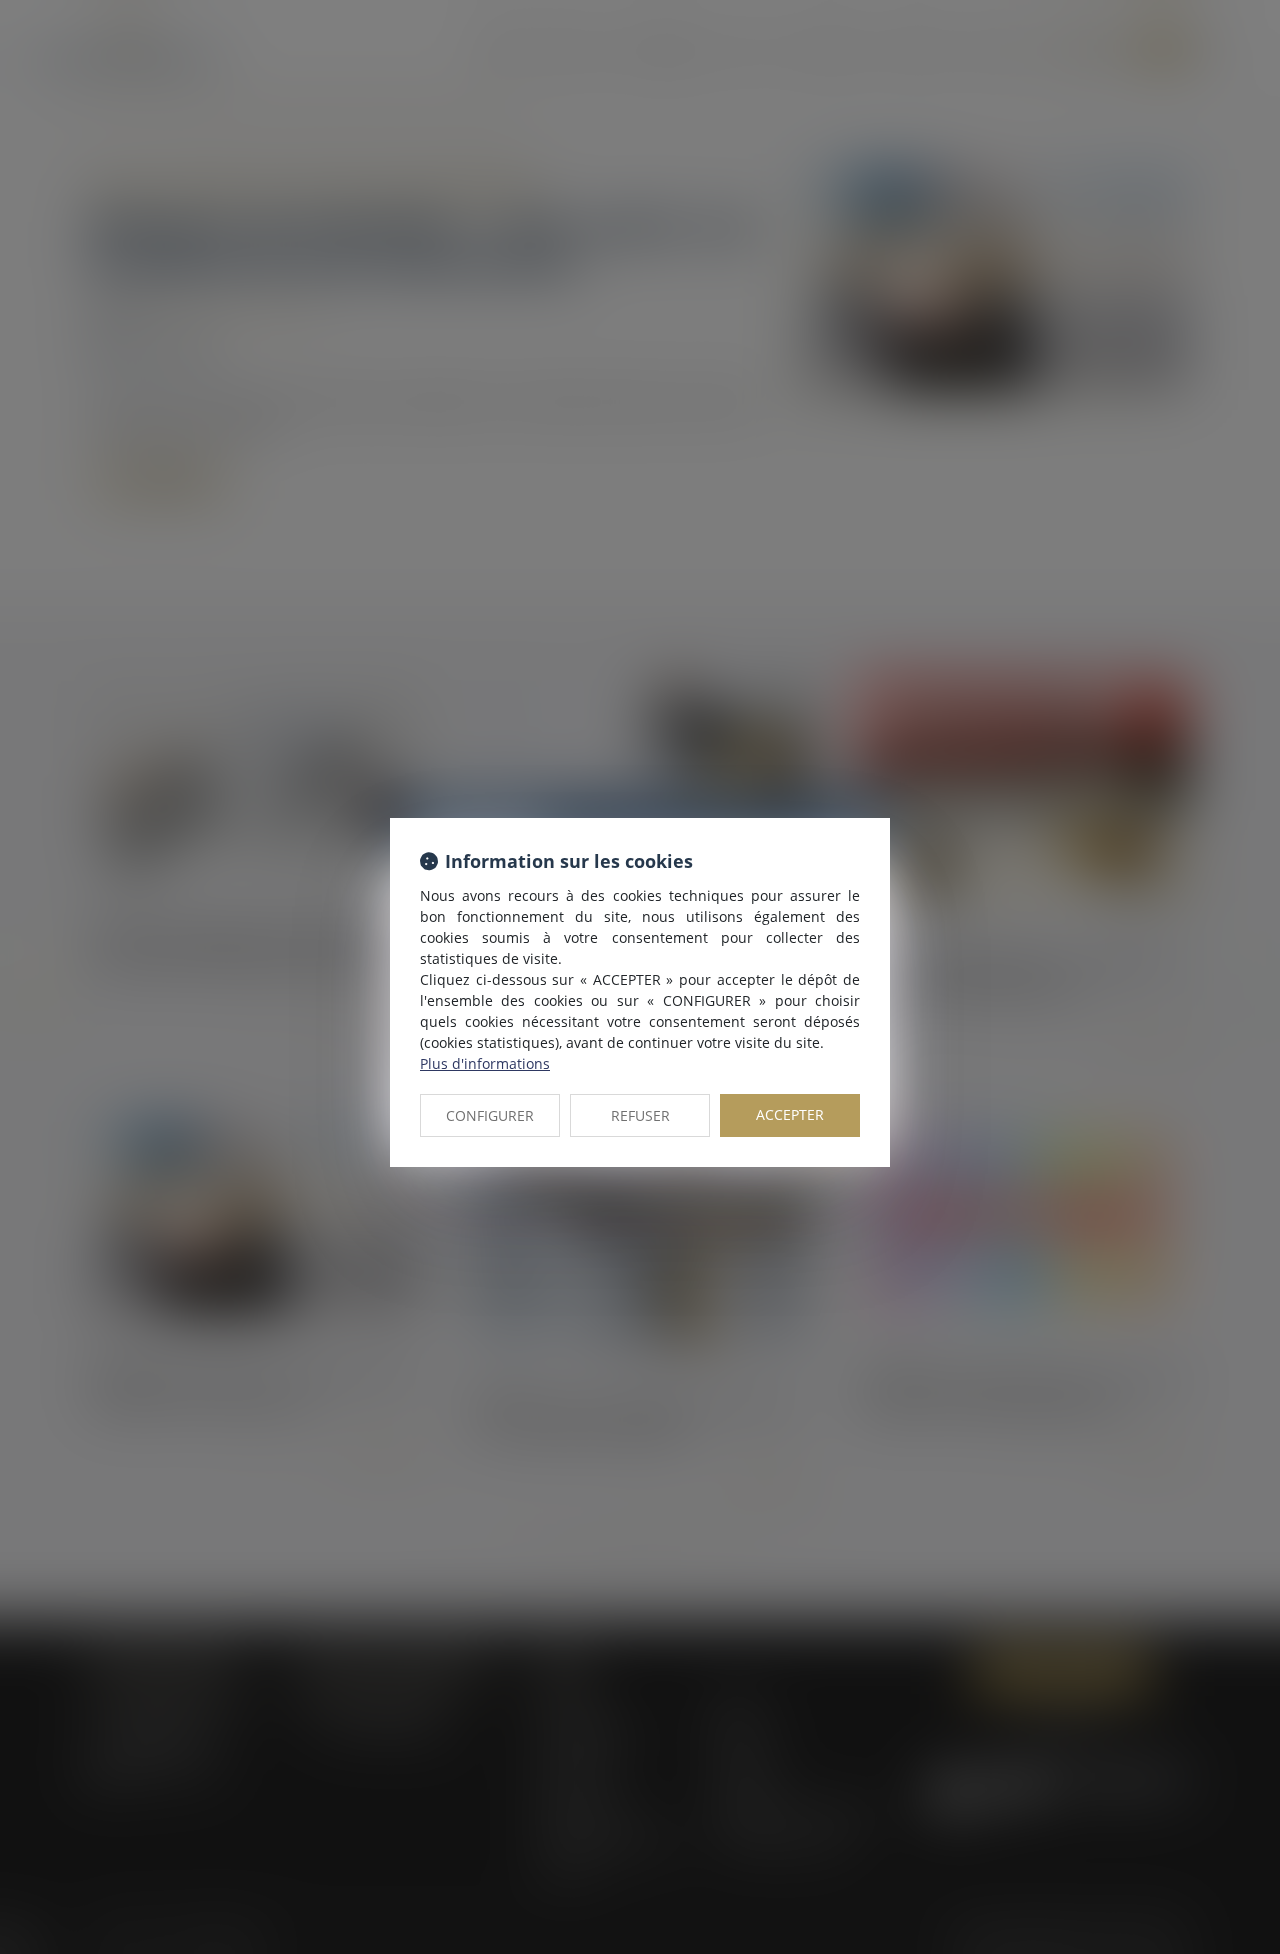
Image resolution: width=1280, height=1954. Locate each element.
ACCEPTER (790, 1114)
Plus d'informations (485, 1063)
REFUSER (640, 1115)
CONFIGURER (490, 1115)
